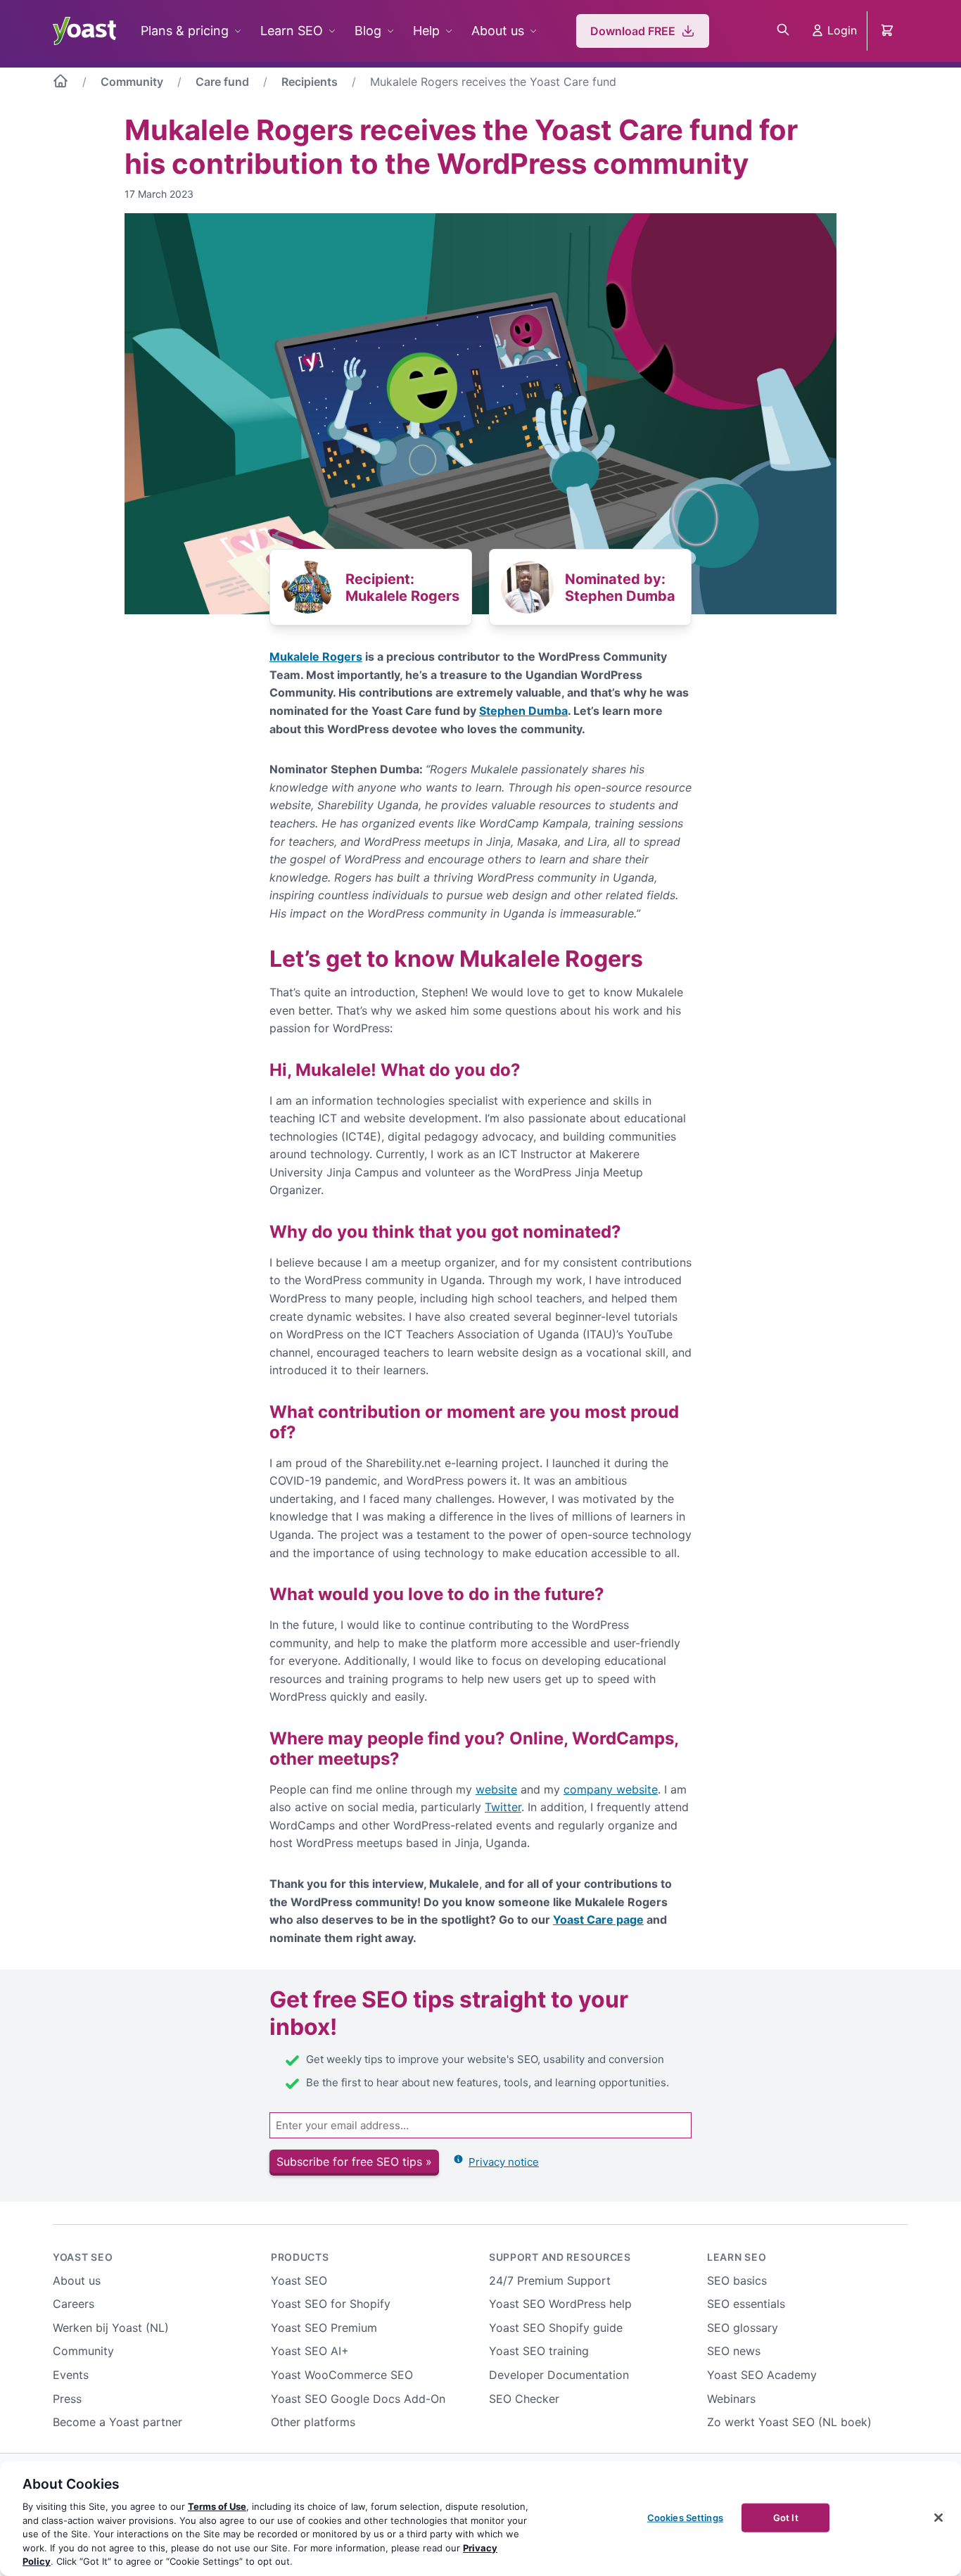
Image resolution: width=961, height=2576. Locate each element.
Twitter (503, 1807)
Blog (368, 31)
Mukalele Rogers (316, 656)
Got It (786, 2517)
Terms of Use (217, 2506)
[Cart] (889, 31)
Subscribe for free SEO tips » (354, 2162)
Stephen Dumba (523, 711)
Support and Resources (560, 2257)
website (496, 1789)
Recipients (310, 82)
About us (498, 31)
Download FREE (633, 31)
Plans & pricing (185, 31)
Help (426, 31)
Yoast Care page (598, 1920)
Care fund (222, 82)
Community (132, 82)
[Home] (61, 84)
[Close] (938, 2518)
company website (611, 1789)
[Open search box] (783, 31)
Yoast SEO (83, 2257)
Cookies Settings (685, 2517)
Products (300, 2257)
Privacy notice (504, 2162)
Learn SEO (292, 31)
